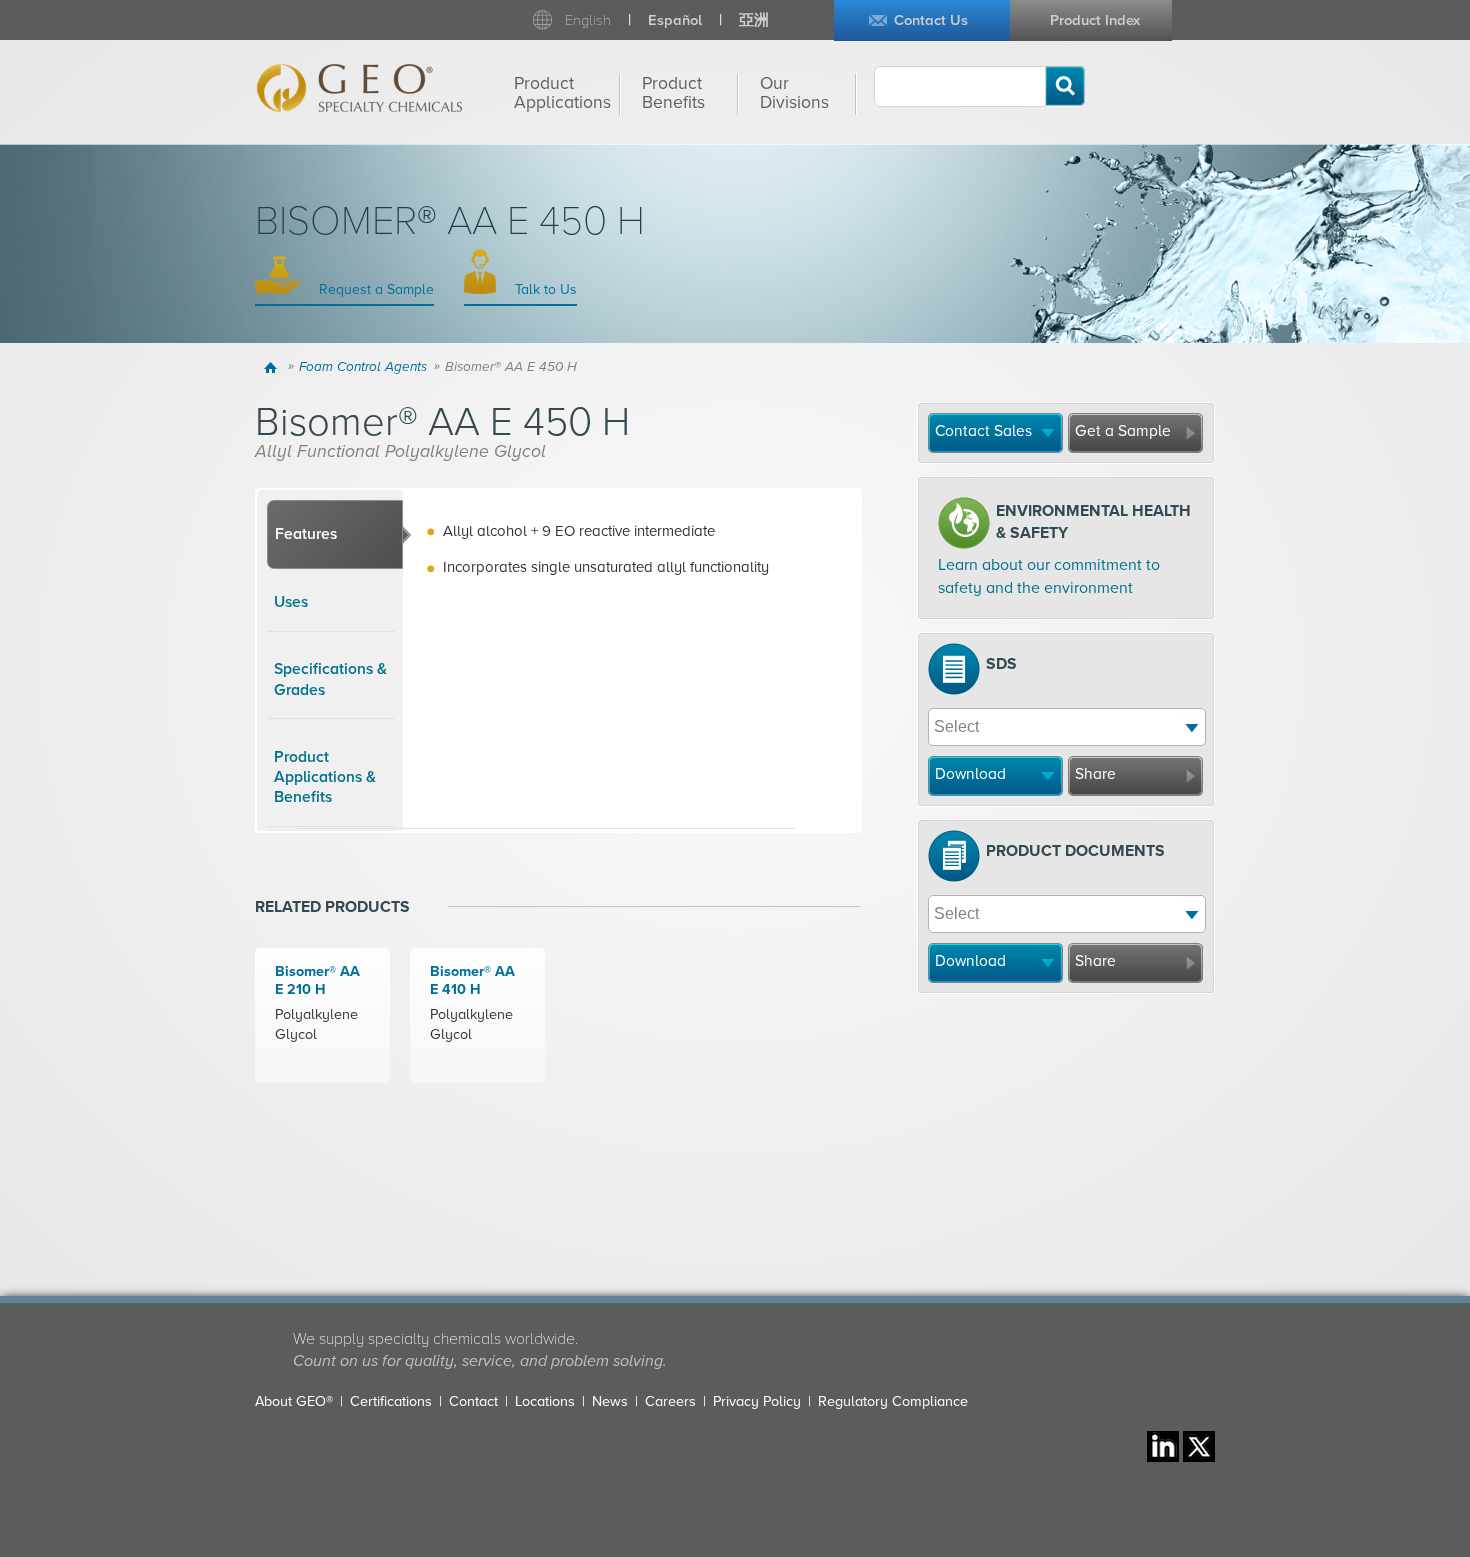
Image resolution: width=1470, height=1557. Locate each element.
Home (273, 367)
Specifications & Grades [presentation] (330, 679)
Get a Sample (1123, 431)
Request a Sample (374, 289)
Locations (545, 1401)
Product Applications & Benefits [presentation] (325, 777)
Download (970, 774)
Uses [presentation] (291, 602)
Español (675, 20)
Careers (670, 1401)
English (588, 20)
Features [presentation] (306, 534)
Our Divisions (794, 93)
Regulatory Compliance (893, 1401)
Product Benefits (673, 93)
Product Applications (562, 93)
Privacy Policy (757, 1401)
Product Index (1095, 20)
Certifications (391, 1401)
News (610, 1401)
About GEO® (294, 1401)
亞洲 (754, 20)
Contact (473, 1401)
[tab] (335, 535)
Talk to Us (544, 289)
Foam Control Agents (363, 367)
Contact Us (931, 20)
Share (1095, 774)
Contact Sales (983, 431)
